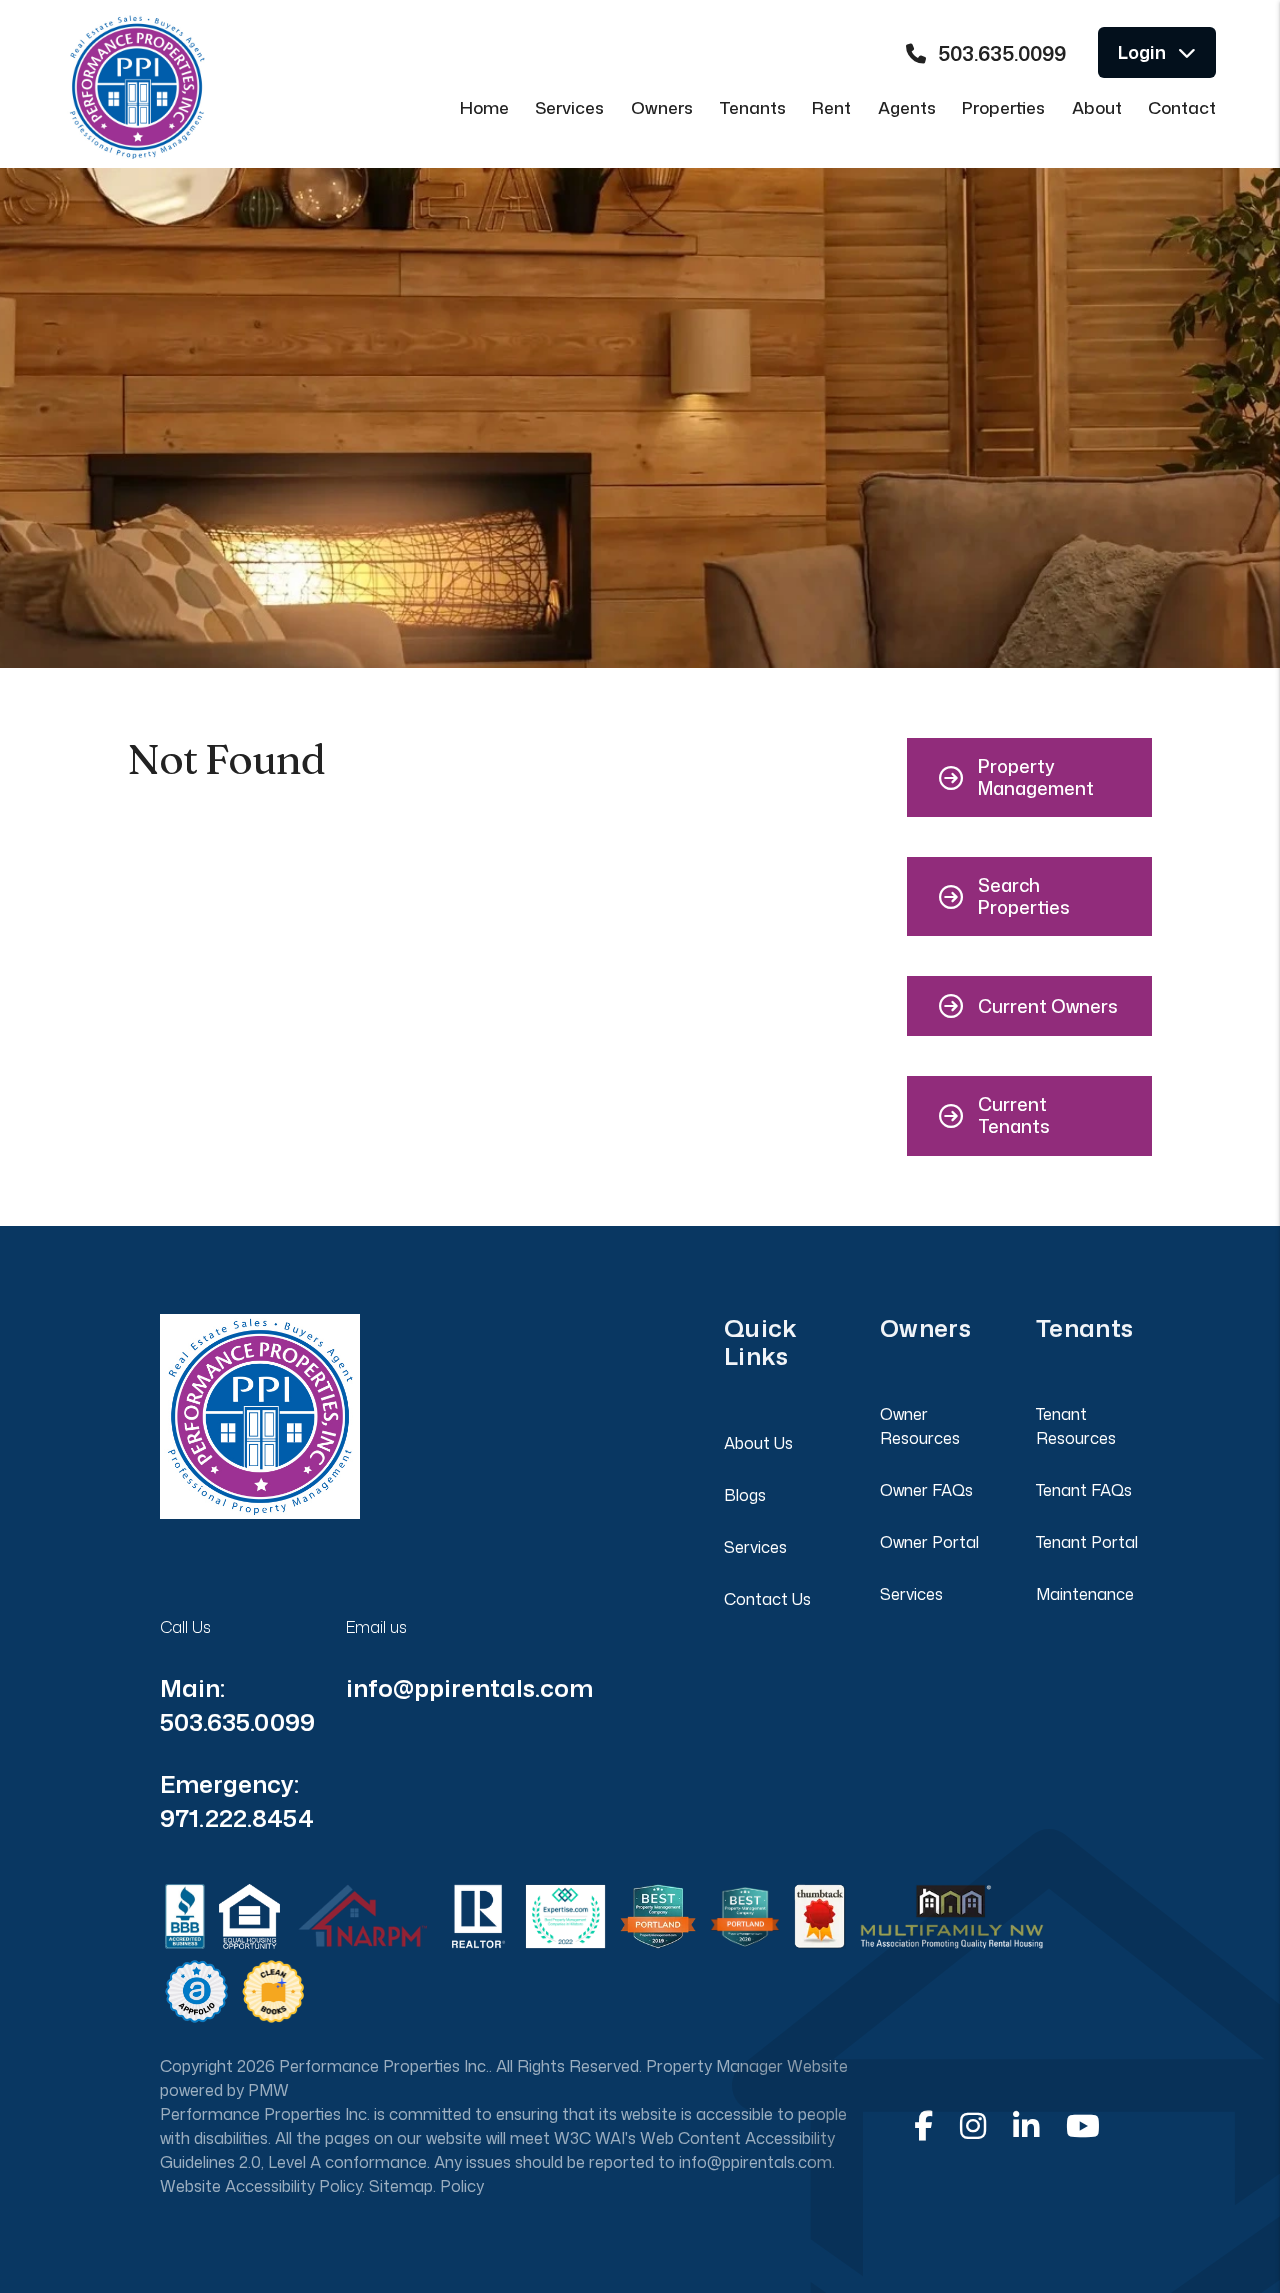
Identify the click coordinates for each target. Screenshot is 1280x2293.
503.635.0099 (1002, 53)
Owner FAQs (926, 1490)
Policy (462, 2186)
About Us (758, 1443)
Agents (907, 107)
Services (569, 107)
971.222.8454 (237, 1818)
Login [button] (1142, 52)
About (1097, 107)
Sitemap (401, 2186)
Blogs (745, 1495)
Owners (662, 107)
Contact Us (767, 1599)
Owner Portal (929, 1542)
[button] (1029, 777)
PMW (268, 2090)
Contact (1182, 107)
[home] (137, 73)
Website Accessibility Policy (261, 2186)
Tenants (752, 107)
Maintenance (1085, 1594)
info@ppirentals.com (469, 1688)
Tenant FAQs (1084, 1490)
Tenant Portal (1087, 1542)
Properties (1003, 107)
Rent (831, 107)
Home (484, 107)
